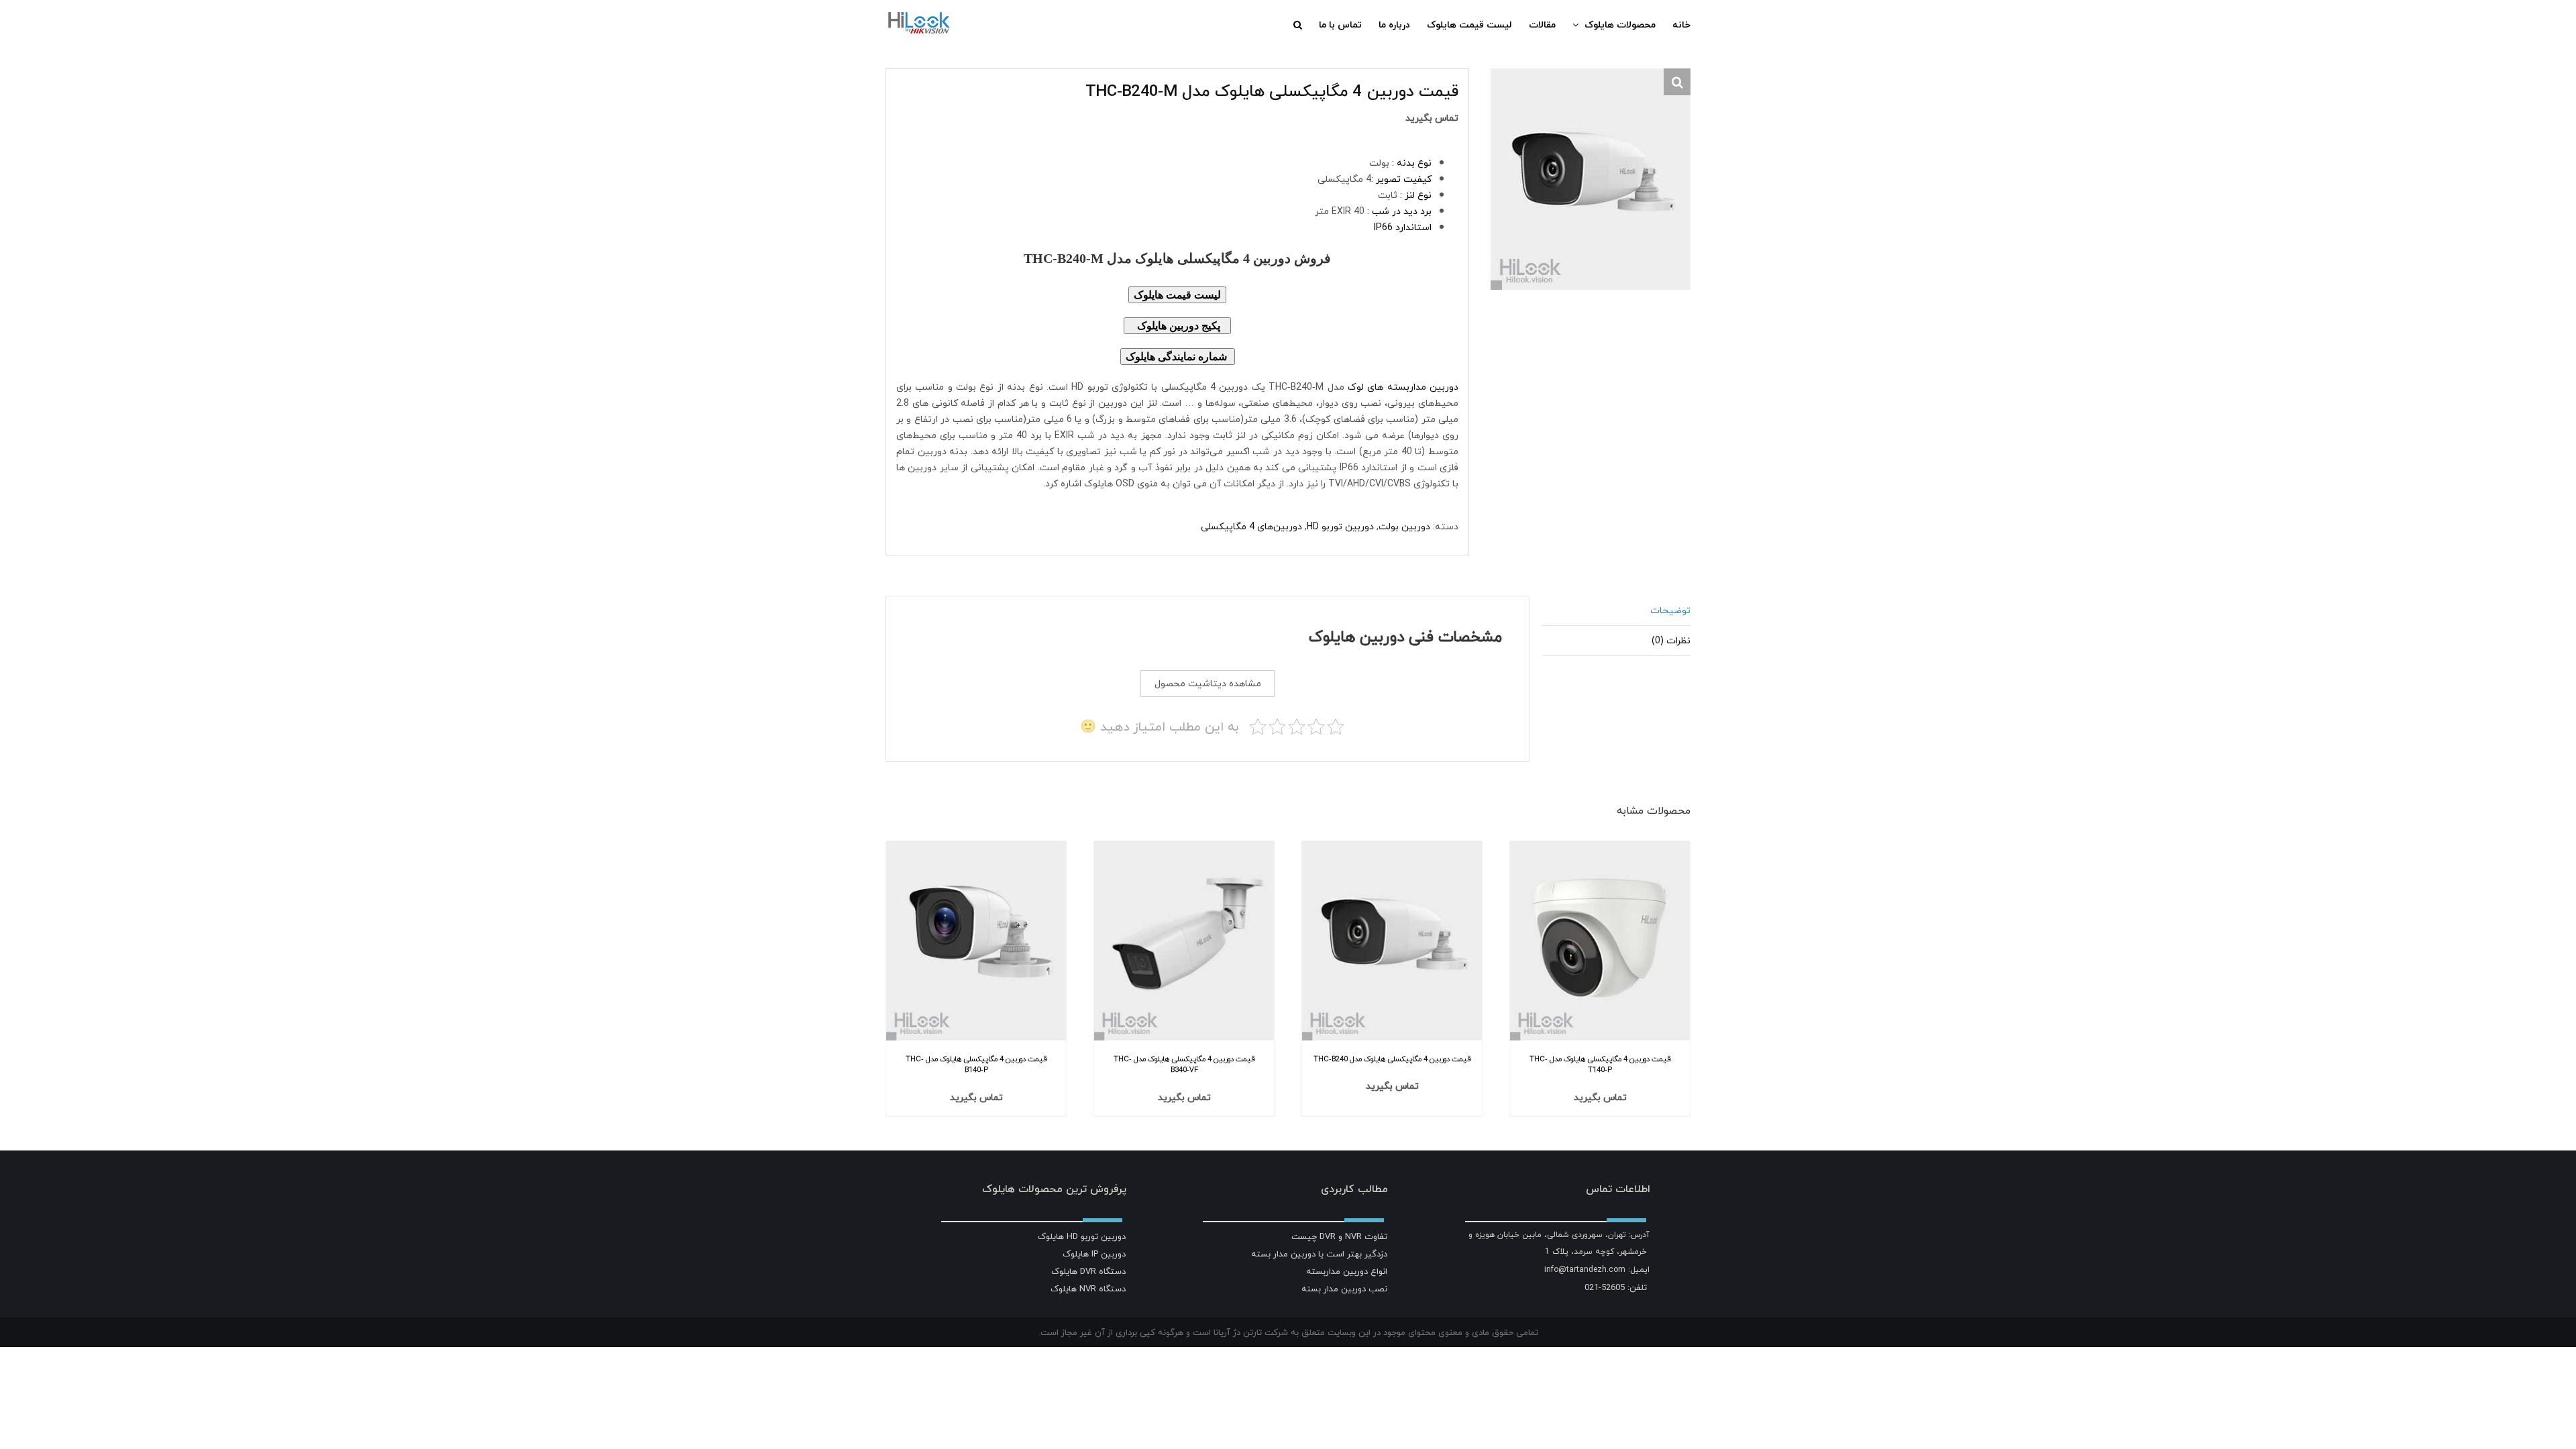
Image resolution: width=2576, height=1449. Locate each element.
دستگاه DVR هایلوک (1088, 1271)
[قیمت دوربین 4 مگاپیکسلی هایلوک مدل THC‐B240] (1392, 849)
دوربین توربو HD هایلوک (1082, 1236)
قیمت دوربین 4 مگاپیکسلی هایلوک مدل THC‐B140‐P (976, 1065)
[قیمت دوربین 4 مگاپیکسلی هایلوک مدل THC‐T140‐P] (1600, 849)
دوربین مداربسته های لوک (1403, 387)
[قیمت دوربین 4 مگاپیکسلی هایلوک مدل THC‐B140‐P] (976, 849)
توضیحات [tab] (1670, 610)
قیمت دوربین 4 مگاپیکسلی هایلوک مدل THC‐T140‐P (1600, 1065)
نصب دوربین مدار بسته (1344, 1289)
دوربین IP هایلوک (1094, 1254)
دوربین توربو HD (1340, 526)
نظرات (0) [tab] (1671, 640)
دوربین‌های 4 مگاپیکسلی (1251, 526)
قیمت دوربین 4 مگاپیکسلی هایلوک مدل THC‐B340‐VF (1184, 1065)
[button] (1298, 25)
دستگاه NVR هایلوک (1088, 1289)
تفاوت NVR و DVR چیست (1339, 1236)
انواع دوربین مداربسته (1347, 1271)
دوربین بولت (1404, 526)
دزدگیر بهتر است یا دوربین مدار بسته (1319, 1254)
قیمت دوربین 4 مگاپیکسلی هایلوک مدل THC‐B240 (1392, 1059)
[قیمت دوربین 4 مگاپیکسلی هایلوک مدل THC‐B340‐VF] (1184, 849)
